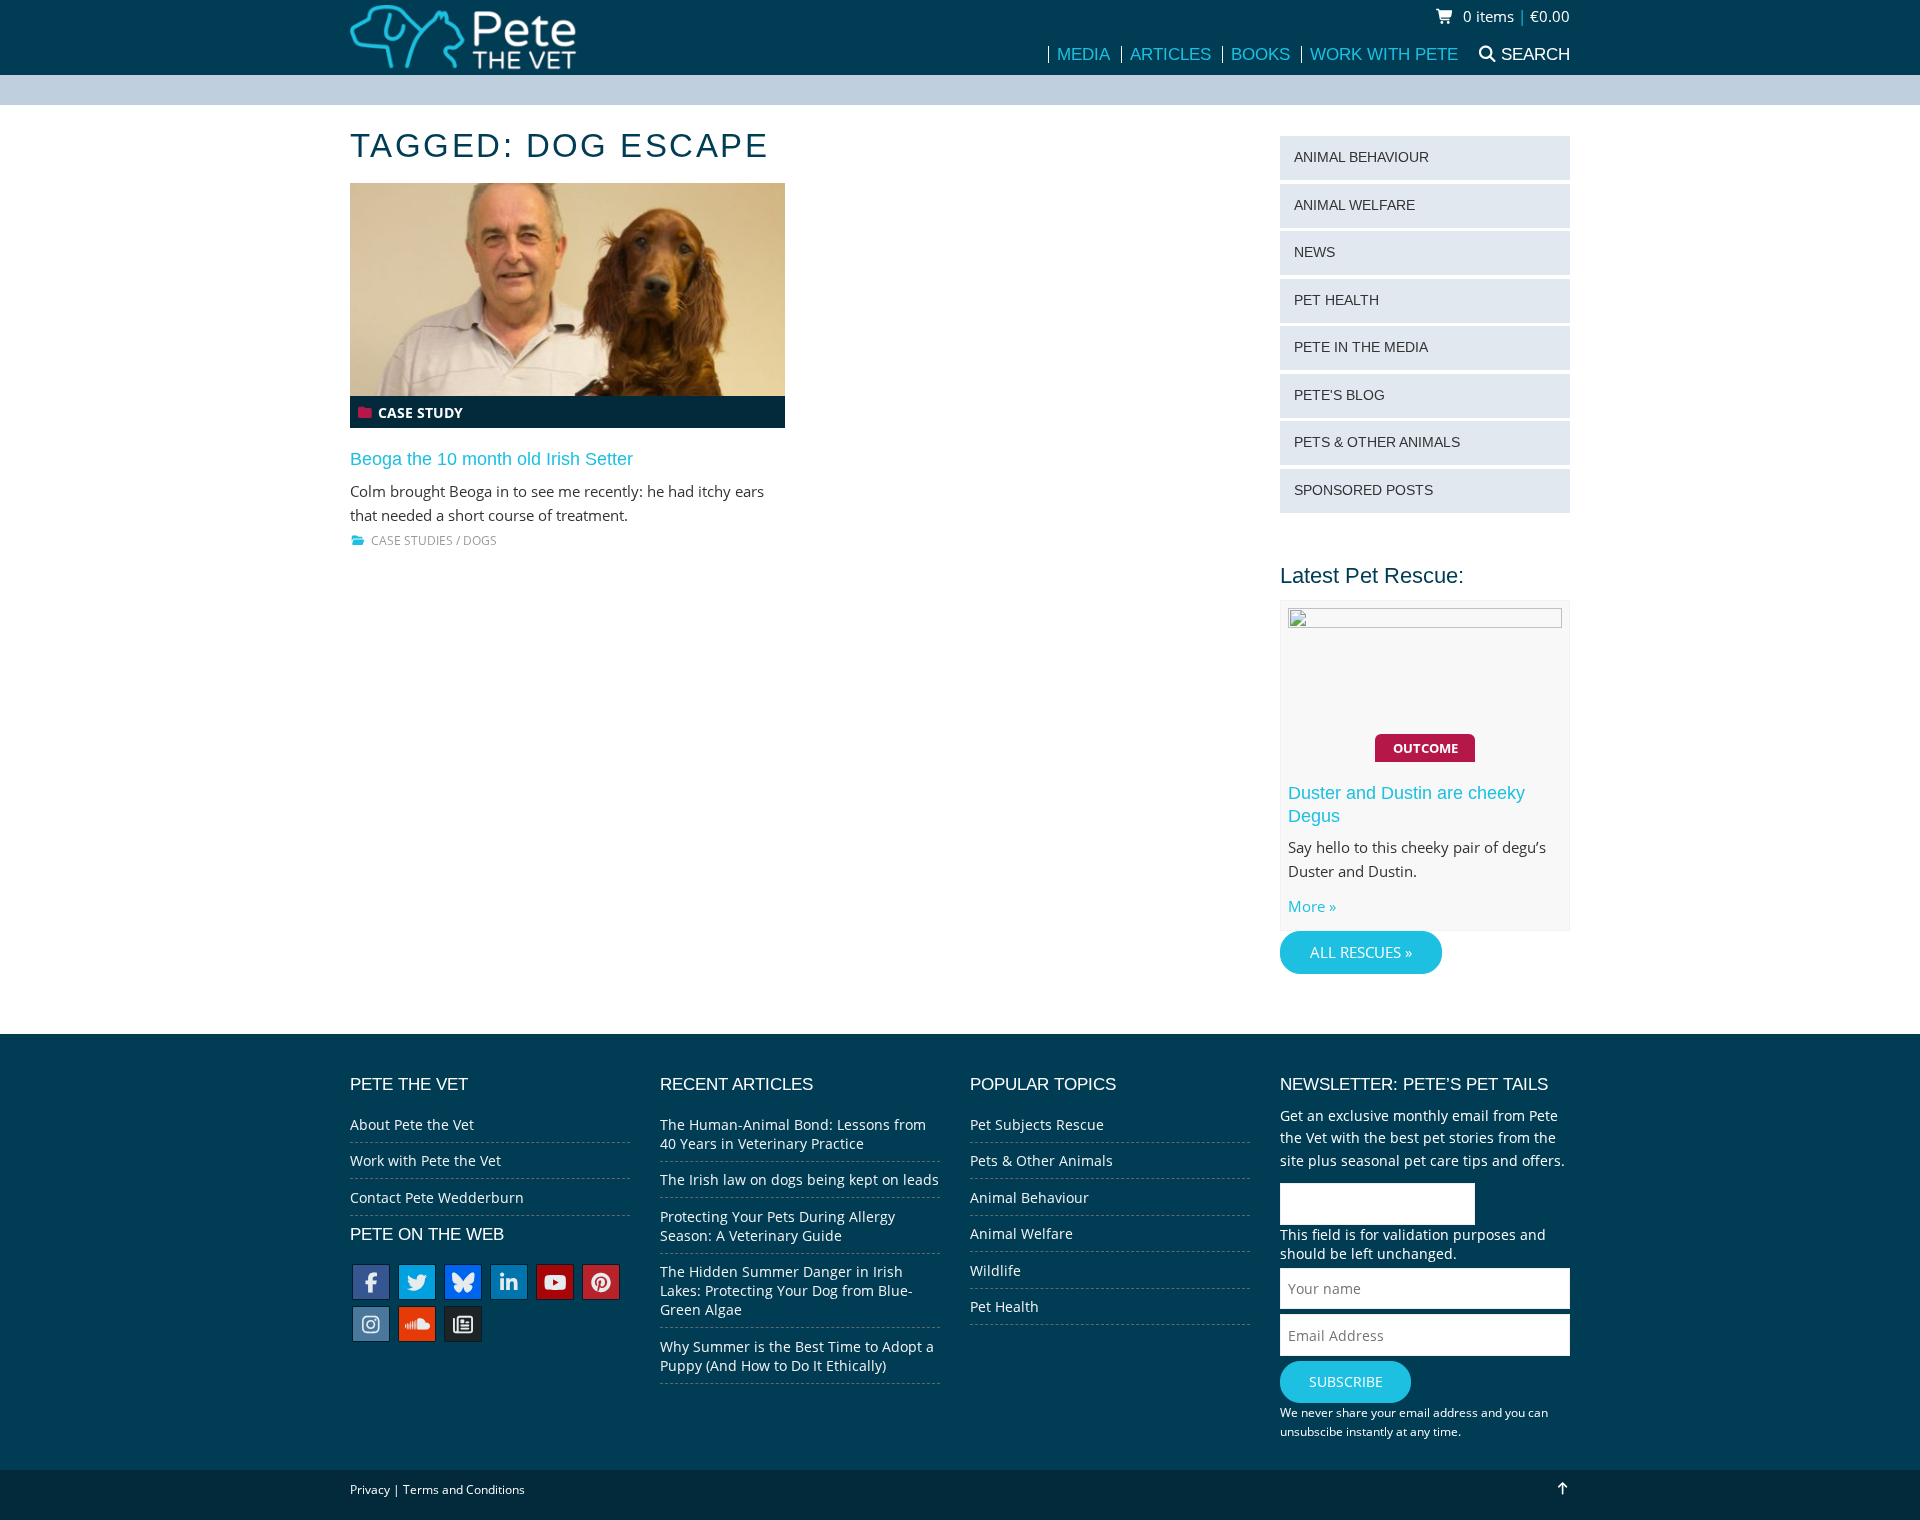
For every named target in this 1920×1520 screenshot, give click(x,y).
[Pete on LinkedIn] (509, 1284)
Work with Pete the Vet (425, 1160)
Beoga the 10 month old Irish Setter (491, 459)
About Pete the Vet (412, 1124)
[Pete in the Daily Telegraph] (463, 1326)
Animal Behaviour (1361, 157)
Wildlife (995, 1270)
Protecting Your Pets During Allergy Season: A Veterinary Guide (777, 1226)
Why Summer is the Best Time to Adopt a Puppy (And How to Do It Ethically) (797, 1356)
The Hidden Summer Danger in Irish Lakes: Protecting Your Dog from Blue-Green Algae (786, 1290)
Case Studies (412, 540)
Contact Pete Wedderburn (437, 1197)
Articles (1170, 54)
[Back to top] (1561, 1488)
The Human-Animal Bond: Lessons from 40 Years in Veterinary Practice (793, 1134)
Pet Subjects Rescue (1037, 1124)
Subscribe (1346, 1381)
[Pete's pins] (601, 1284)
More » (1312, 906)
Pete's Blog (1339, 395)
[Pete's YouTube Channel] (555, 1284)
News (1314, 252)
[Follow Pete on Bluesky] (463, 1284)
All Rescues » (1361, 952)
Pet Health (1336, 300)
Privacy (370, 1489)
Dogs (480, 540)
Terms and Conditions (464, 1489)
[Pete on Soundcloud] (417, 1326)
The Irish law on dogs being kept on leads (799, 1179)
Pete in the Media (1361, 347)
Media (1083, 54)
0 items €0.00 (1514, 16)
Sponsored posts (1363, 490)
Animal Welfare (1354, 205)
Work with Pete (1384, 54)
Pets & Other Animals (1377, 442)
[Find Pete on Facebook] (371, 1284)
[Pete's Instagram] (371, 1326)
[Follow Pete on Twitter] (417, 1284)
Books (1260, 54)
